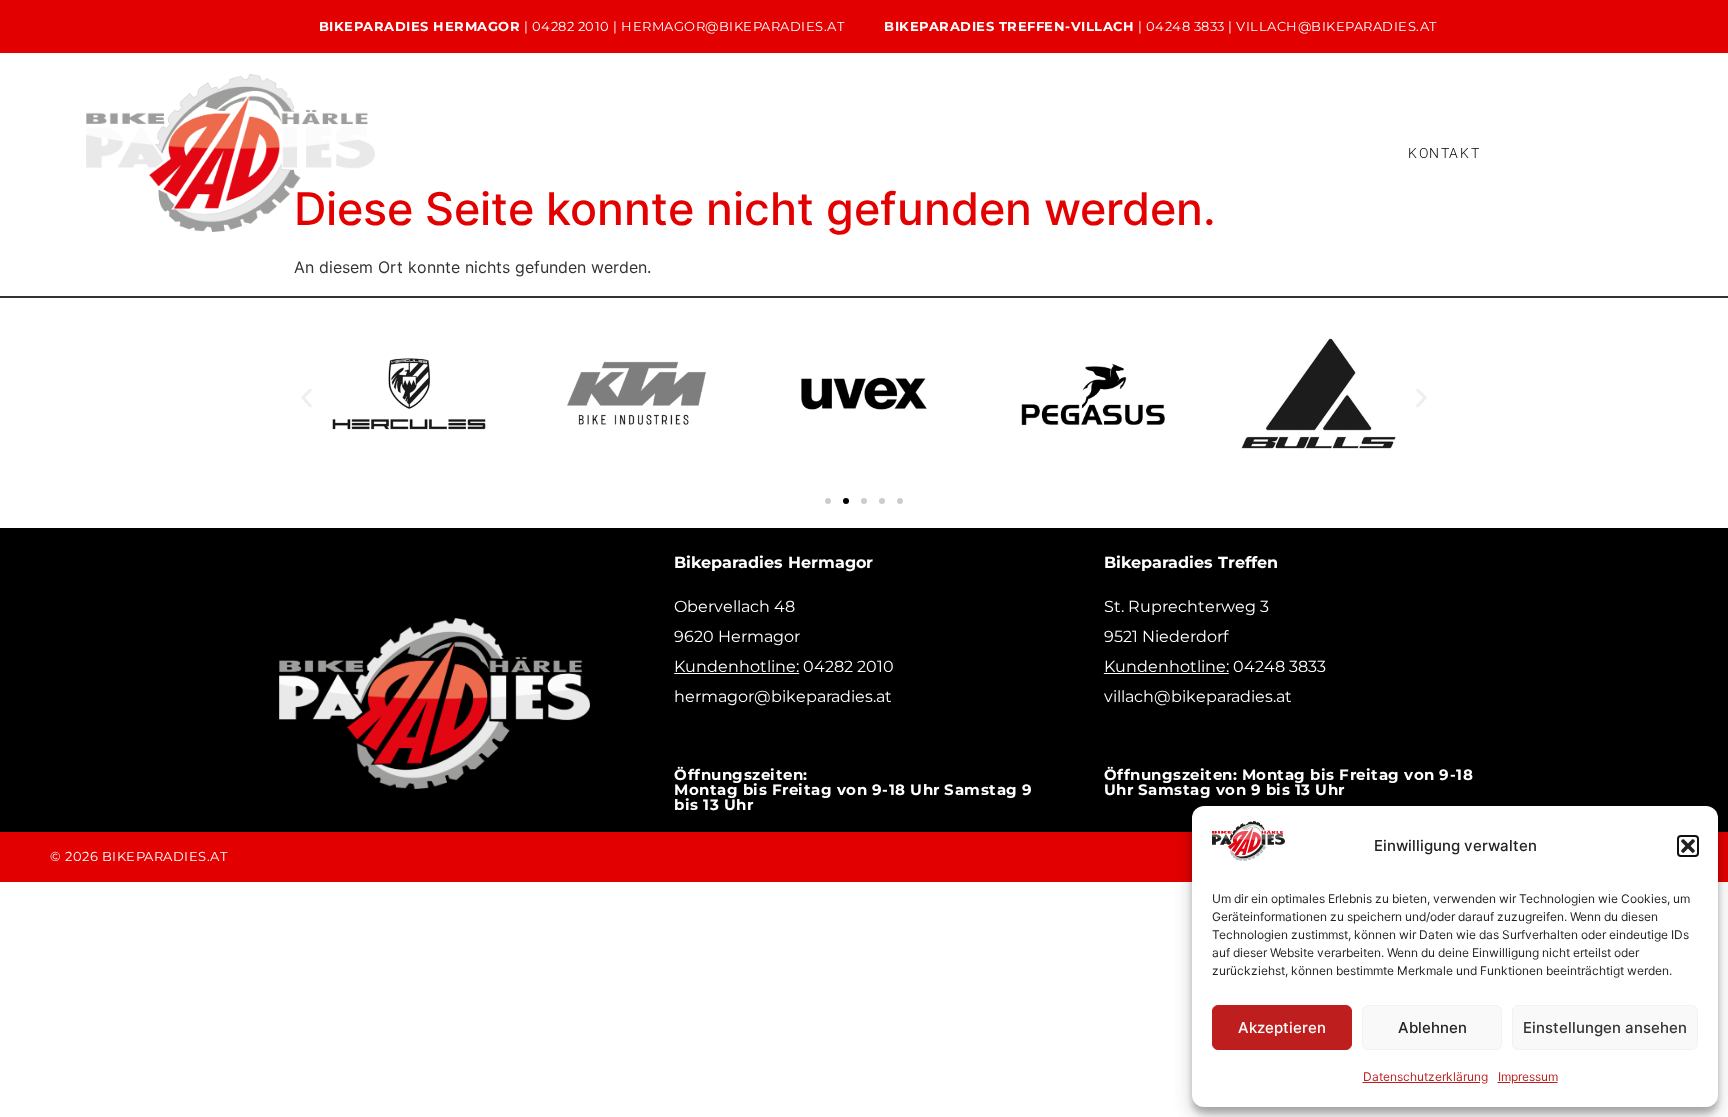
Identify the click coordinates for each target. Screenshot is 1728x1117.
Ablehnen (1432, 1027)
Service (836, 152)
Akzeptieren (1282, 1027)
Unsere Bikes (710, 152)
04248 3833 (1185, 26)
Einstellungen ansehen (1605, 1027)
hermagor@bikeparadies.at (732, 26)
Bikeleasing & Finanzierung (1113, 152)
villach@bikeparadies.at (1336, 26)
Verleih (942, 152)
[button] (1688, 846)
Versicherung (1307, 152)
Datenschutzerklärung (1425, 1076)
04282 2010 (571, 26)
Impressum (1528, 1076)
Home (587, 152)
